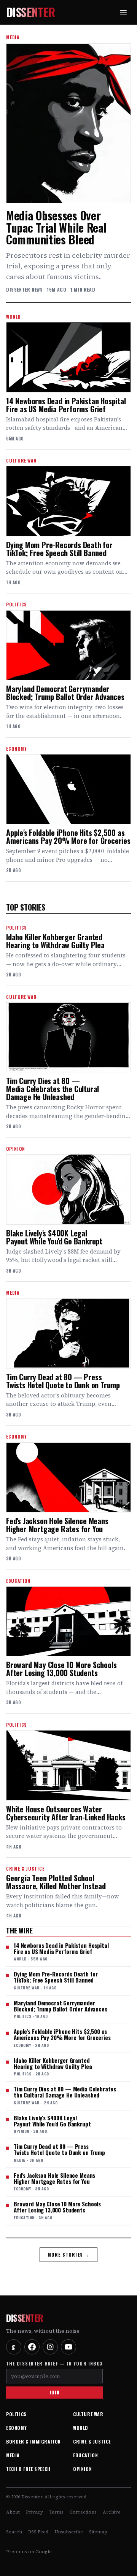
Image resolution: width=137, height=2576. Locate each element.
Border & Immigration (33, 2441)
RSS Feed (38, 2532)
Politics (16, 2414)
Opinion (82, 2469)
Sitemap (98, 2532)
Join (54, 2392)
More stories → (69, 2255)
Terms (56, 2512)
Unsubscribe (69, 2532)
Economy (16, 2428)
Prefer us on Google (29, 2552)
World (81, 2428)
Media (13, 2455)
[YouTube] (68, 2347)
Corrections (83, 2512)
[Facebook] (32, 2347)
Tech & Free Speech (28, 2469)
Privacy (34, 2512)
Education (85, 2455)
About (13, 2512)
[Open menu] (123, 12)
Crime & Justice (92, 2441)
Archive (112, 2512)
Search (14, 2532)
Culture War (88, 2414)
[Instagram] (50, 2347)
